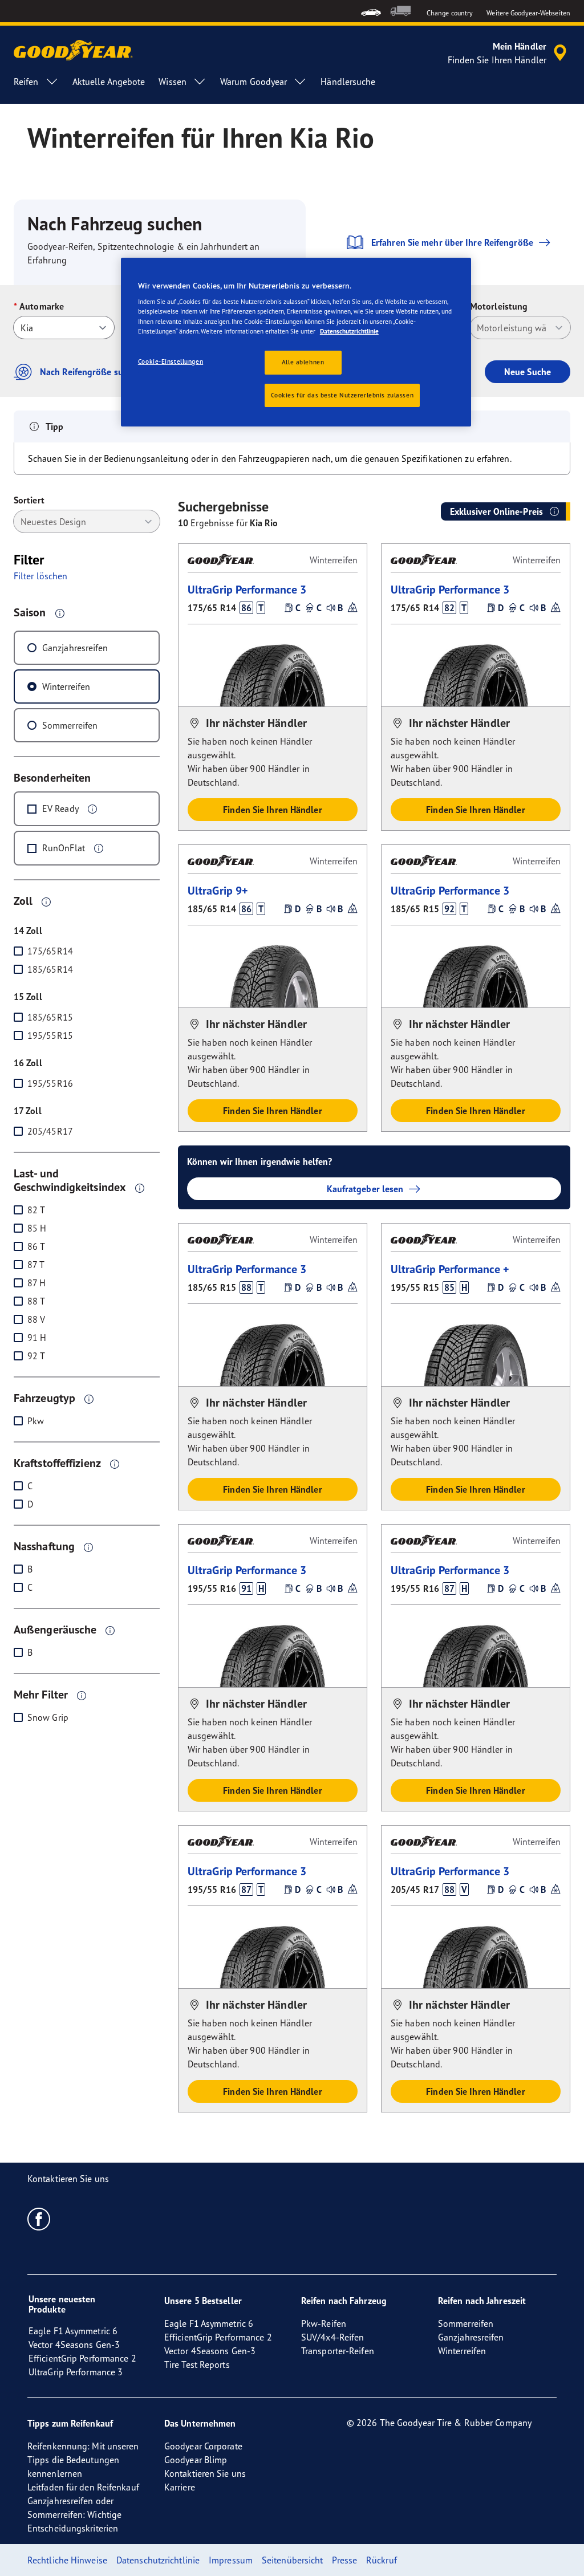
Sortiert (29, 500)
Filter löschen (40, 576)
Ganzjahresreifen (75, 648)
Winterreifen (66, 686)
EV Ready (60, 808)
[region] (296, 342)
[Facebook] (39, 2219)
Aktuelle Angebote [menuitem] (109, 82)
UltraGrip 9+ (218, 890)
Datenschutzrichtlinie (349, 331)
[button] (60, 613)
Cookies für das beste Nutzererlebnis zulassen (342, 395)
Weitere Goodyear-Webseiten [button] (528, 13)
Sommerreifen (70, 725)
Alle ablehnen (303, 362)
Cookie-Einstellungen (171, 361)
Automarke (42, 306)
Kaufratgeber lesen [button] (365, 1189)
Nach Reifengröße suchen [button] (91, 372)
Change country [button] (450, 13)
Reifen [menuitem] (26, 82)
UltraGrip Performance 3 (247, 589)
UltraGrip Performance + (450, 1269)
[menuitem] (371, 11)
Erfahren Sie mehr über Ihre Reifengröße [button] (452, 242)
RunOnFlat (64, 848)
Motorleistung (499, 306)
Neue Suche (528, 372)
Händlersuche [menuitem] (348, 82)
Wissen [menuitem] (173, 82)
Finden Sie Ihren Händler (272, 810)
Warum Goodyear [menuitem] (254, 82)
